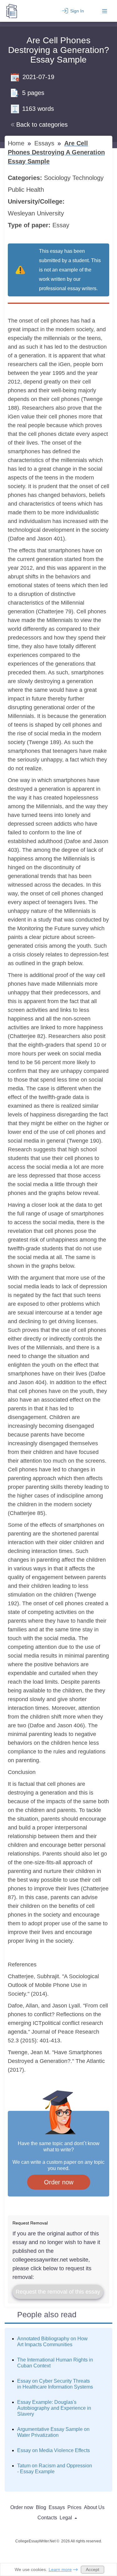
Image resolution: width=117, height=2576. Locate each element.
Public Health (27, 190)
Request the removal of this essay (58, 2292)
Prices (74, 2507)
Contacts (47, 2518)
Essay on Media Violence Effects (54, 2450)
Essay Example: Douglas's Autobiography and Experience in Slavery (54, 2408)
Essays (45, 143)
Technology (89, 178)
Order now (59, 2182)
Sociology (58, 178)
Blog (41, 2507)
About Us (94, 2507)
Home (17, 143)
